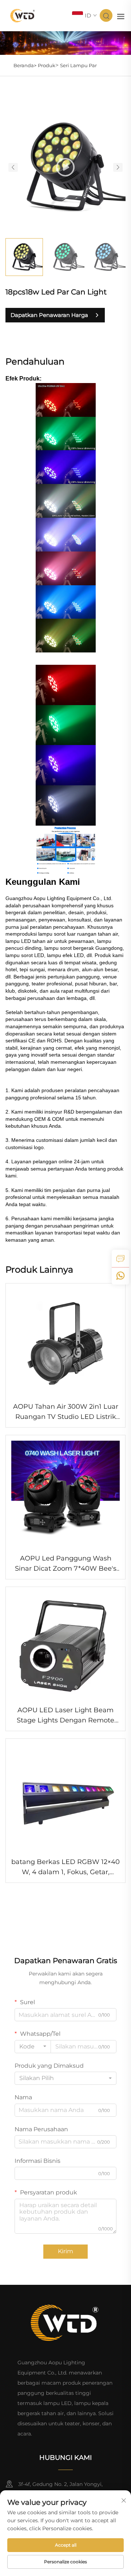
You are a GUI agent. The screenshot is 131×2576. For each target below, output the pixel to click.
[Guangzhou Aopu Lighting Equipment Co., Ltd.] (23, 15)
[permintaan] (120, 1258)
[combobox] (33, 2047)
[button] (13, 168)
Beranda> (25, 65)
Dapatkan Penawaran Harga (49, 315)
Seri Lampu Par (78, 65)
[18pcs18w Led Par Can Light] (65, 167)
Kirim (65, 2251)
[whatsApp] (120, 1276)
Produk (47, 65)
